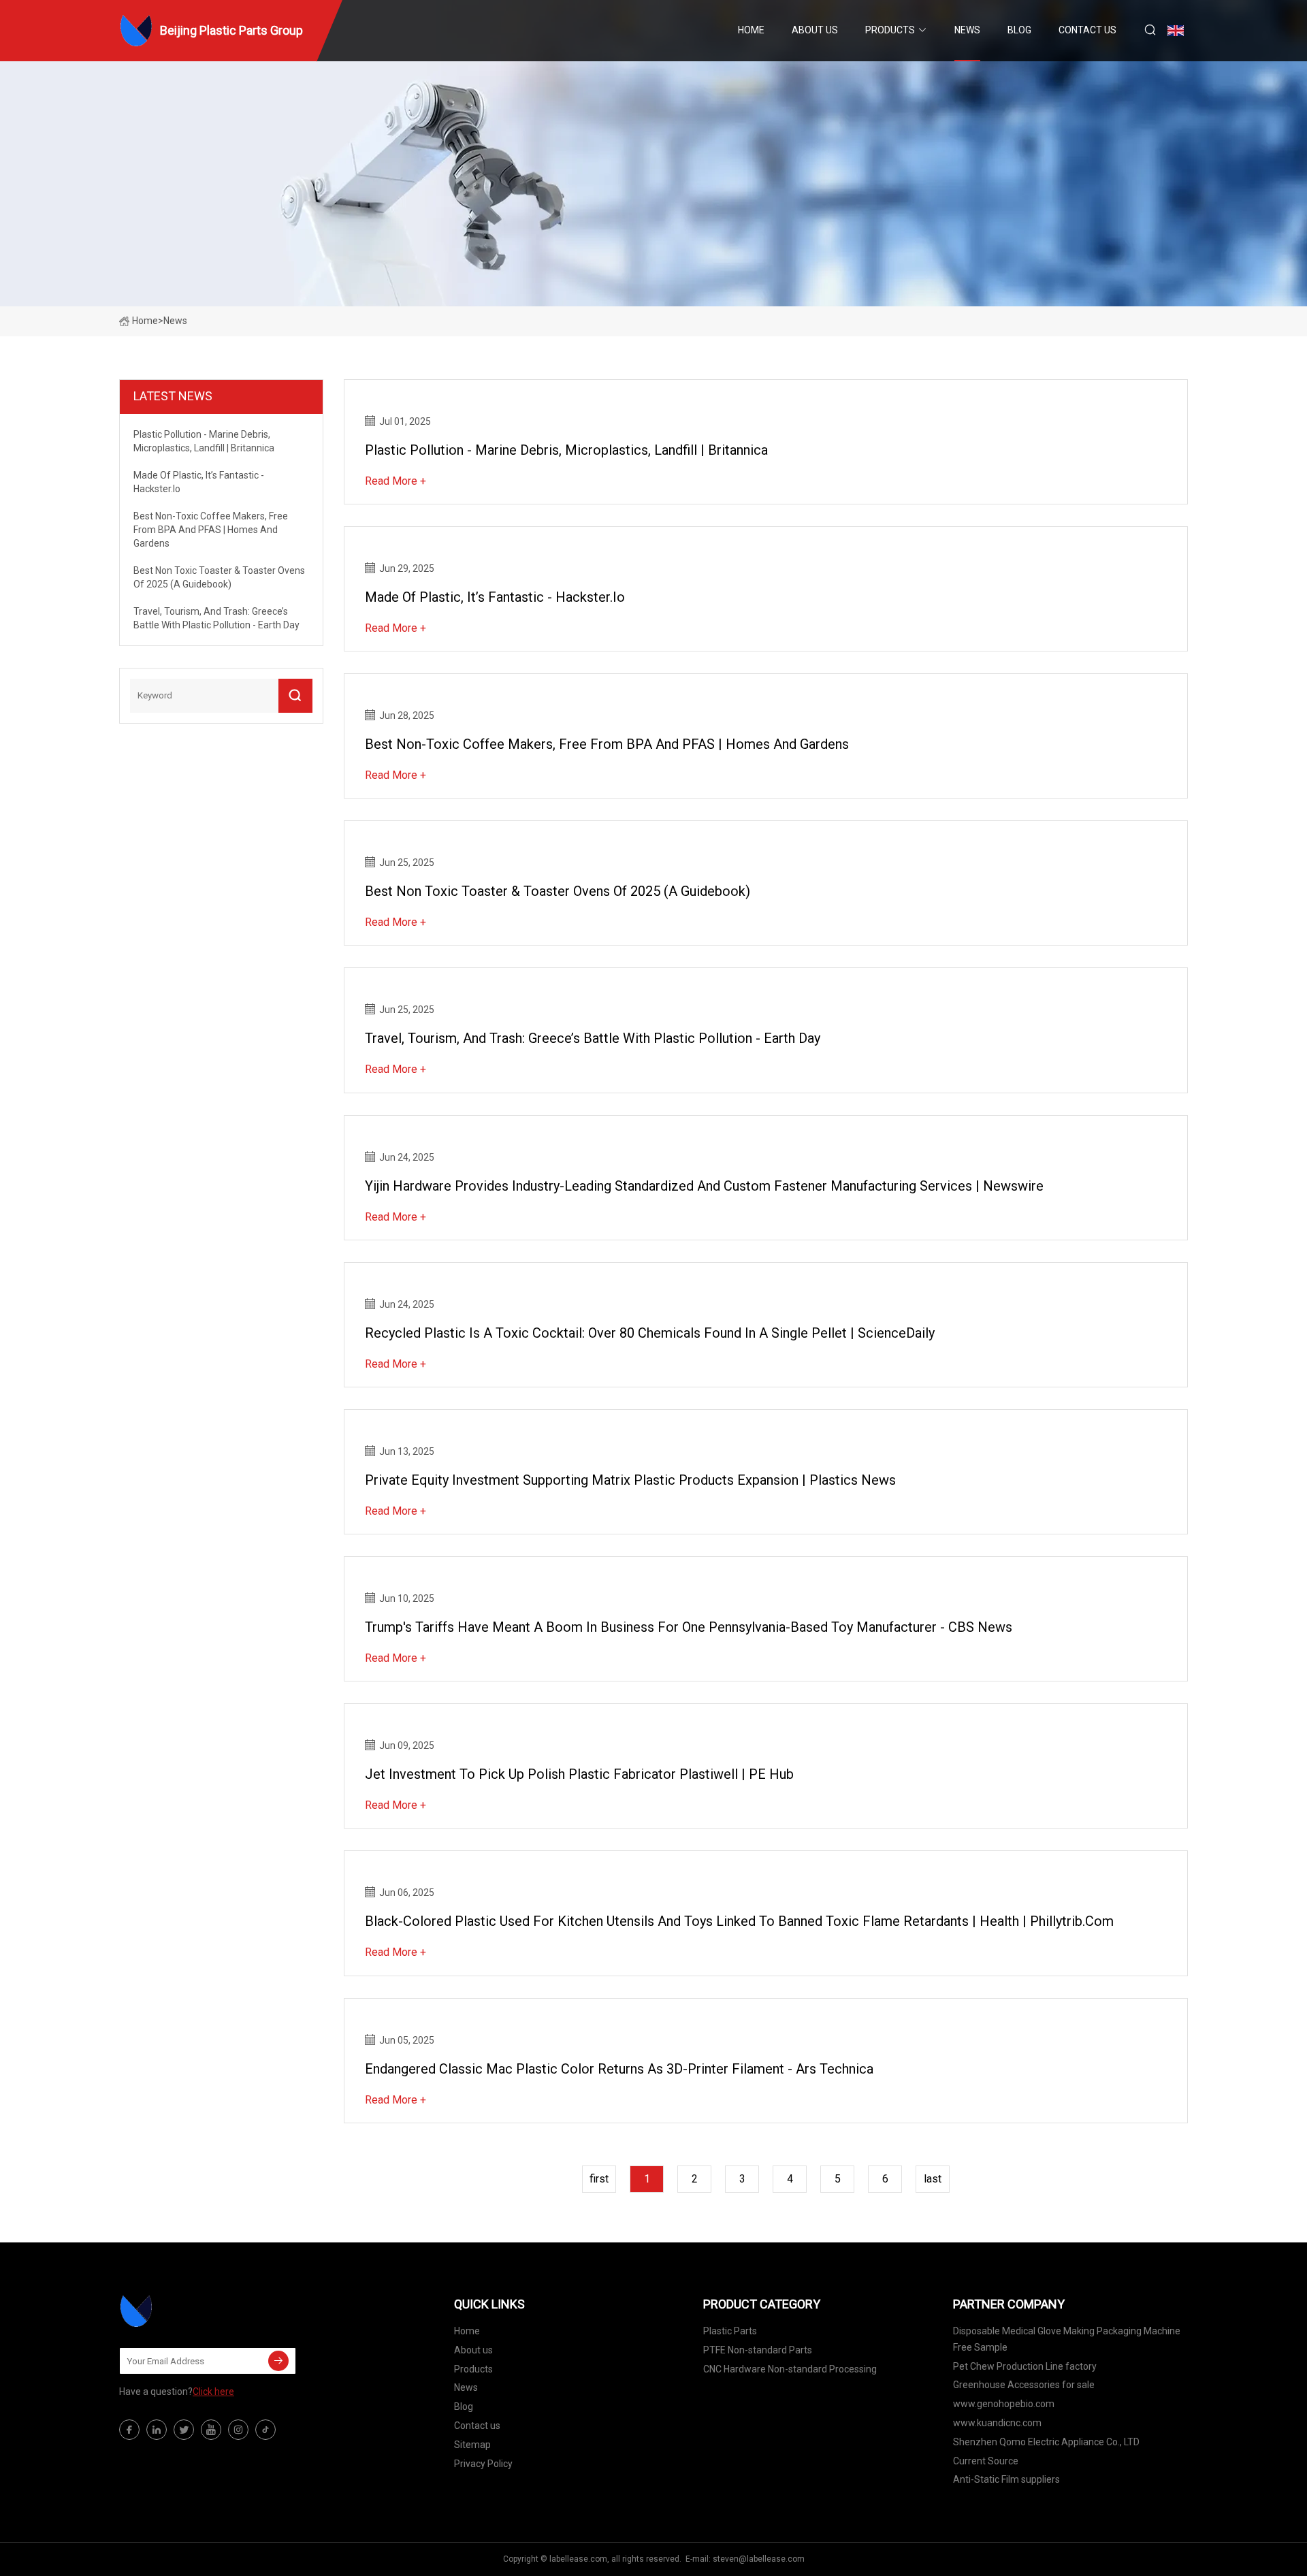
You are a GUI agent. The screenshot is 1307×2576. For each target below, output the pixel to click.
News (967, 30)
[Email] (278, 2361)
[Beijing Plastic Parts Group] (187, 2311)
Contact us (1087, 30)
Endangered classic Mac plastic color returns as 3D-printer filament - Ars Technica (619, 2069)
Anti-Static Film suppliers (1006, 2479)
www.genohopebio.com (1004, 2404)
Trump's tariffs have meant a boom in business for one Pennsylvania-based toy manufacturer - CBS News (689, 1627)
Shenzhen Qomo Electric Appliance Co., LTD (1046, 2442)
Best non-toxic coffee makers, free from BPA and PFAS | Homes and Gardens (607, 744)
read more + (396, 481)
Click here (213, 2392)
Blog (1019, 30)
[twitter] (184, 2430)
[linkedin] (157, 2430)
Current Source (986, 2461)
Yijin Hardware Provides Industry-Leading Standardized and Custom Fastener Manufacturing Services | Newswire (704, 1186)
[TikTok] (265, 2430)
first (599, 2179)
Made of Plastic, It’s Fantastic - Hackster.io (495, 597)
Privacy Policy (483, 2464)
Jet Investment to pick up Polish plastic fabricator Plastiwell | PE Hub (579, 1774)
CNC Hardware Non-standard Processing (790, 2369)
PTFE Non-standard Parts (758, 2350)
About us (815, 30)
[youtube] (211, 2430)
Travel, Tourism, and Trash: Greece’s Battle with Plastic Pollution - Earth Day (593, 1038)
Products (890, 30)
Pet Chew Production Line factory (1025, 2366)
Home (751, 30)
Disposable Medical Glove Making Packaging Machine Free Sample (1067, 2339)
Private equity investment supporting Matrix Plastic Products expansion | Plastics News (630, 1480)
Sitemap (472, 2445)
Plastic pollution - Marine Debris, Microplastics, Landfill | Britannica (566, 450)
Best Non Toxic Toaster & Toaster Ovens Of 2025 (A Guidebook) (558, 891)
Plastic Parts (730, 2331)
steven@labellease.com (759, 2559)
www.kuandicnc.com (997, 2423)
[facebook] (129, 2430)
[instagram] (238, 2430)
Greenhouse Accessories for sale (1024, 2385)
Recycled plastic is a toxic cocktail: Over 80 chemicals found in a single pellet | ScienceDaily (650, 1333)
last (933, 2179)
